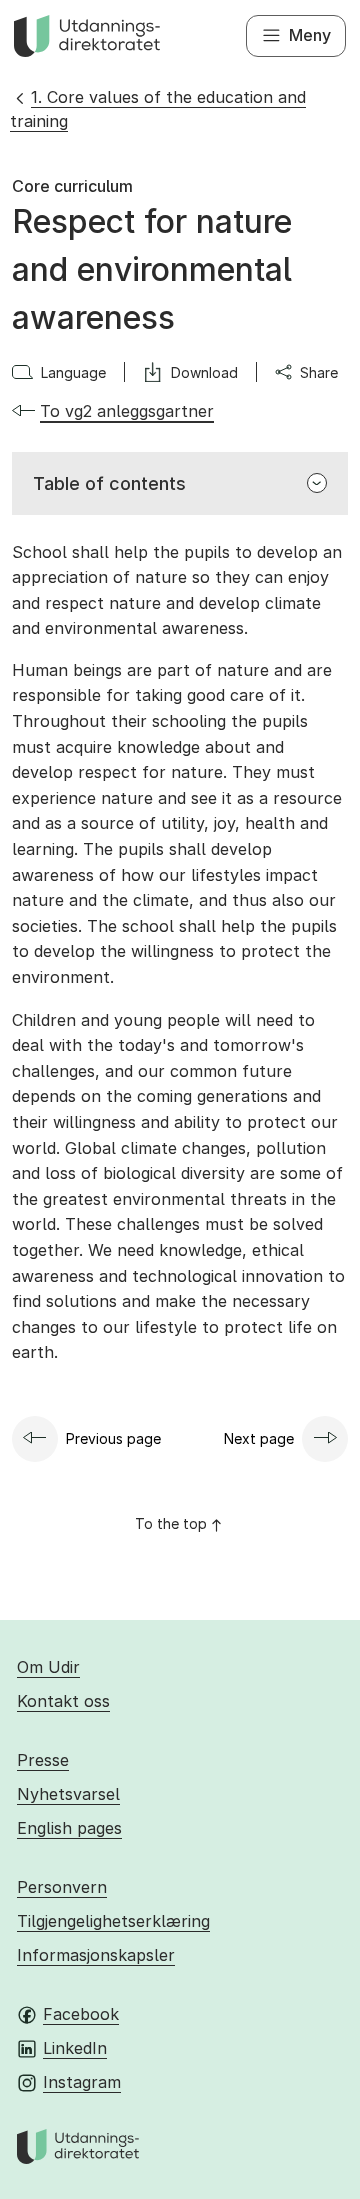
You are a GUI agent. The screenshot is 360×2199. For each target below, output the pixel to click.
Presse (43, 1760)
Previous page (113, 1438)
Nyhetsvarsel (68, 1794)
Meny (310, 35)
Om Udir (48, 1667)
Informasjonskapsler (96, 1955)
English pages (69, 1828)
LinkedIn (75, 2048)
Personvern (62, 1887)
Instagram (82, 2082)
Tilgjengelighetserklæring (113, 1921)
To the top (171, 1523)
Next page (259, 1438)
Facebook (81, 2014)
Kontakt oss (63, 1701)
